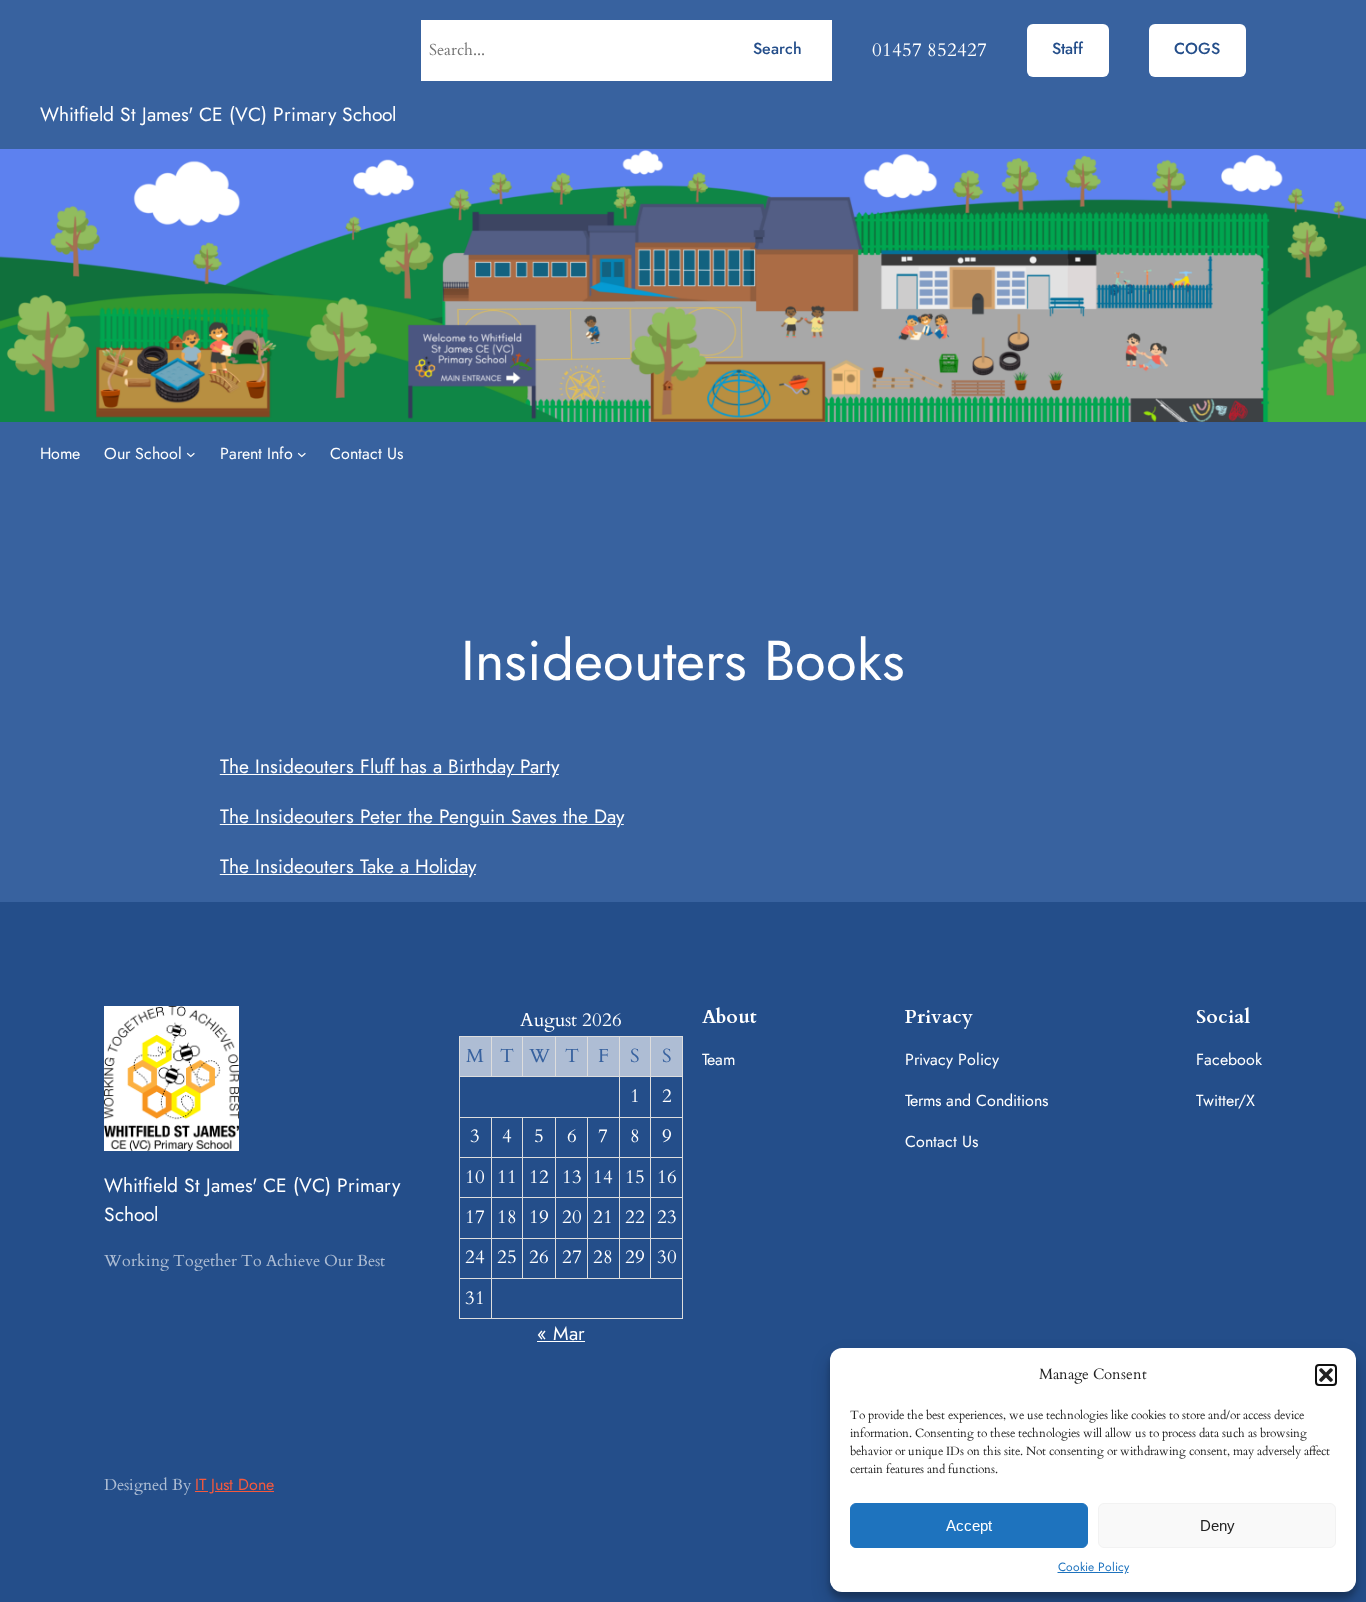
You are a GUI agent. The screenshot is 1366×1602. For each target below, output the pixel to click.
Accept (969, 1525)
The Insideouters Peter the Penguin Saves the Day (422, 816)
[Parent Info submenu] (302, 454)
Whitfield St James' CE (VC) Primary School (218, 114)
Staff (1067, 48)
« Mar (561, 1333)
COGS (1197, 48)
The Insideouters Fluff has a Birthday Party (389, 766)
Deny (1217, 1525)
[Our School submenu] (191, 454)
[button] (1326, 1375)
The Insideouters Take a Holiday (348, 866)
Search (777, 48)
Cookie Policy (1093, 1567)
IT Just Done (234, 1484)
